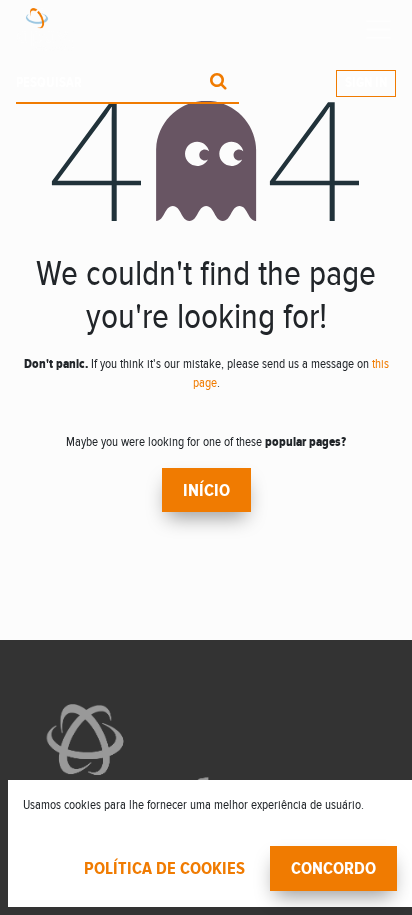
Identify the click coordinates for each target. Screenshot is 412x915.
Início (206, 491)
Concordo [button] (333, 869)
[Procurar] (218, 83)
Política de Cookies (164, 869)
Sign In (366, 83)
